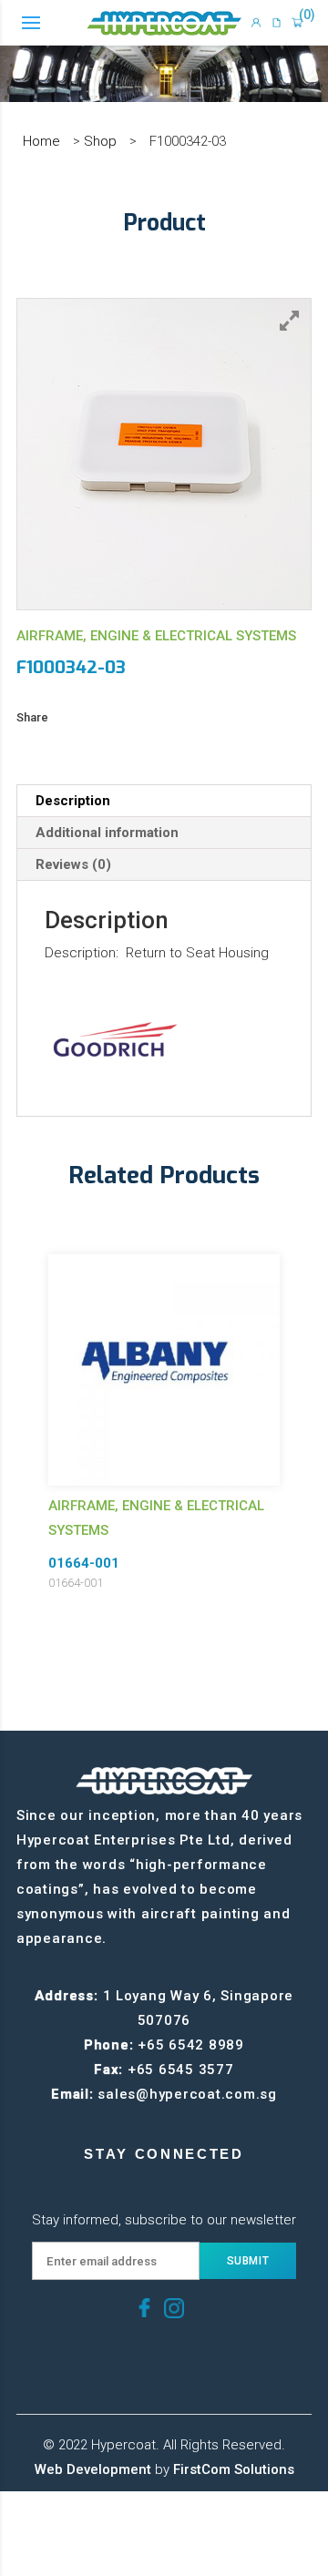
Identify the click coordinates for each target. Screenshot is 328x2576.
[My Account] (256, 23)
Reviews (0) (73, 864)
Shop (100, 141)
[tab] (164, 801)
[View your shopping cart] (297, 23)
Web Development (93, 2469)
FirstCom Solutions (234, 2469)
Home (41, 141)
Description (73, 801)
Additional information (107, 833)
